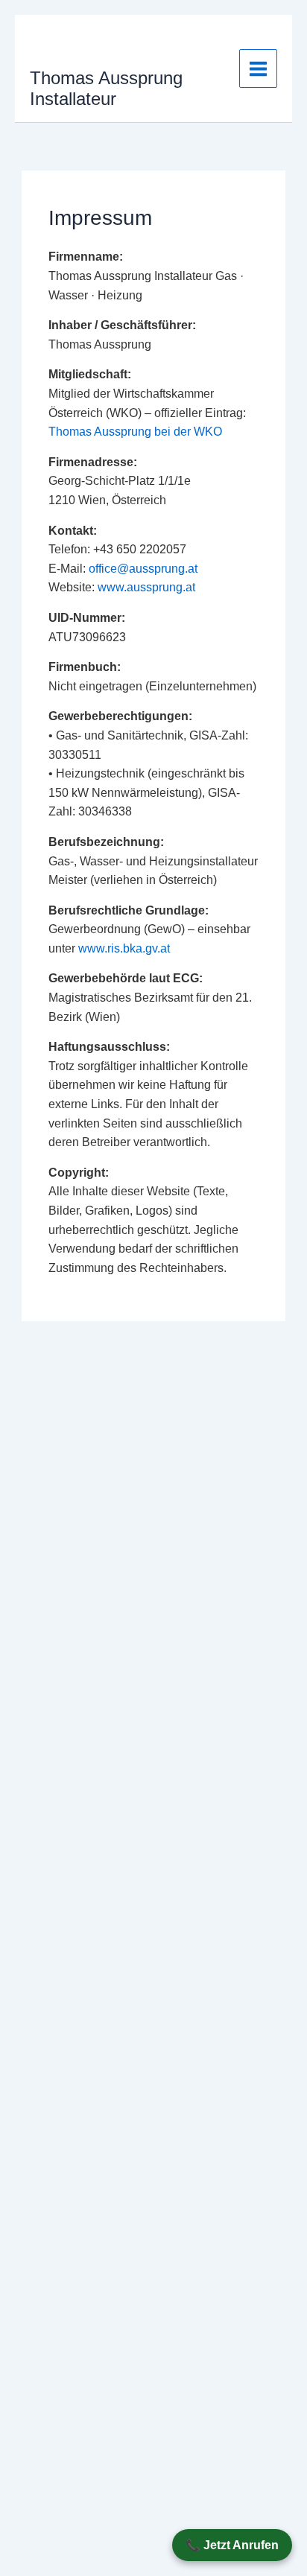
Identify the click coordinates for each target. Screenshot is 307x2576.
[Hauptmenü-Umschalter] (258, 68)
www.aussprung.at (146, 587)
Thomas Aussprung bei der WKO (135, 432)
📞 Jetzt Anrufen (232, 2545)
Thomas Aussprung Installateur (106, 89)
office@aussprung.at (143, 569)
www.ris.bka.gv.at (124, 948)
